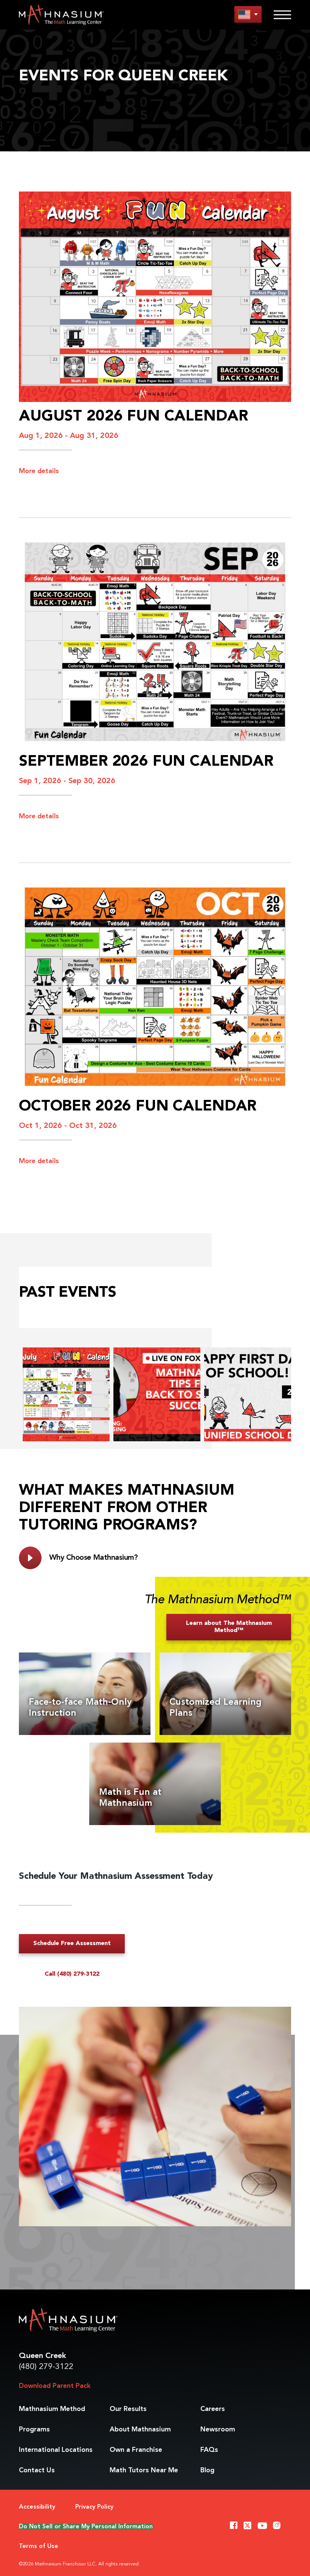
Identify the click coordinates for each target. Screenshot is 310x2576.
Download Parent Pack (55, 2386)
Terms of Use (39, 2546)
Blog (207, 2470)
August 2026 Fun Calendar (133, 417)
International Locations (56, 2450)
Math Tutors (144, 2470)
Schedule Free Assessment (72, 1944)
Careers (213, 2409)
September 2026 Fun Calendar (146, 762)
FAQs (209, 2450)
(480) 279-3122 (46, 2367)
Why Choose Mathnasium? (94, 1558)
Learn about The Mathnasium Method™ (229, 1627)
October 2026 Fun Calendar (138, 1107)
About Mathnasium (140, 2430)
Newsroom (218, 2430)
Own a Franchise (136, 2450)
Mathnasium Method (52, 2409)
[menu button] (248, 14)
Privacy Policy (94, 2507)
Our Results (128, 2409)
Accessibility (37, 2507)
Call (72, 1974)
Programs (34, 2430)
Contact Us (37, 2470)
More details (39, 471)
